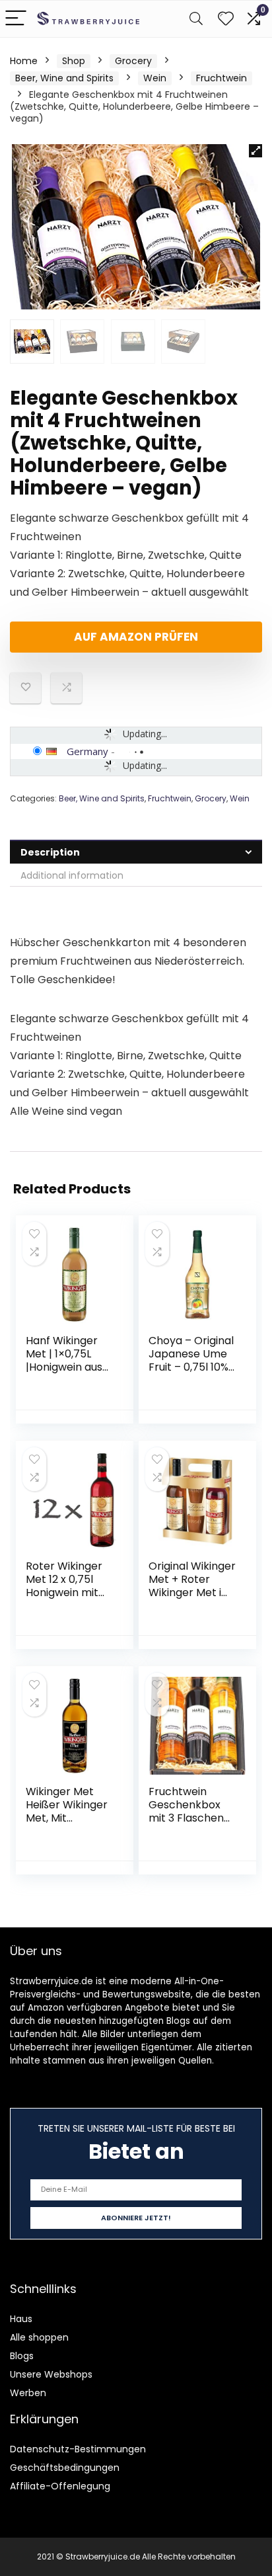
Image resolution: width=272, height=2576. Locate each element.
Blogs (22, 2356)
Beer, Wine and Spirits (64, 78)
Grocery (133, 61)
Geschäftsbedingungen (65, 2468)
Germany (87, 751)
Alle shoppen (39, 2337)
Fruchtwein (221, 78)
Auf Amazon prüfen (136, 637)
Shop (74, 61)
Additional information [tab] (72, 875)
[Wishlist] (226, 19)
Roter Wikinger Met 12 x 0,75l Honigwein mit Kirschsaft (64, 1586)
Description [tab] (50, 852)
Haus (21, 2319)
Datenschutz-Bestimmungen (78, 2449)
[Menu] (16, 19)
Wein (155, 78)
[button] (255, 151)
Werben (28, 2393)
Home (24, 61)
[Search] (196, 19)
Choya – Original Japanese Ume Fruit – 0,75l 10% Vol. (191, 1360)
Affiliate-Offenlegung (60, 2486)
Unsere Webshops (51, 2374)
